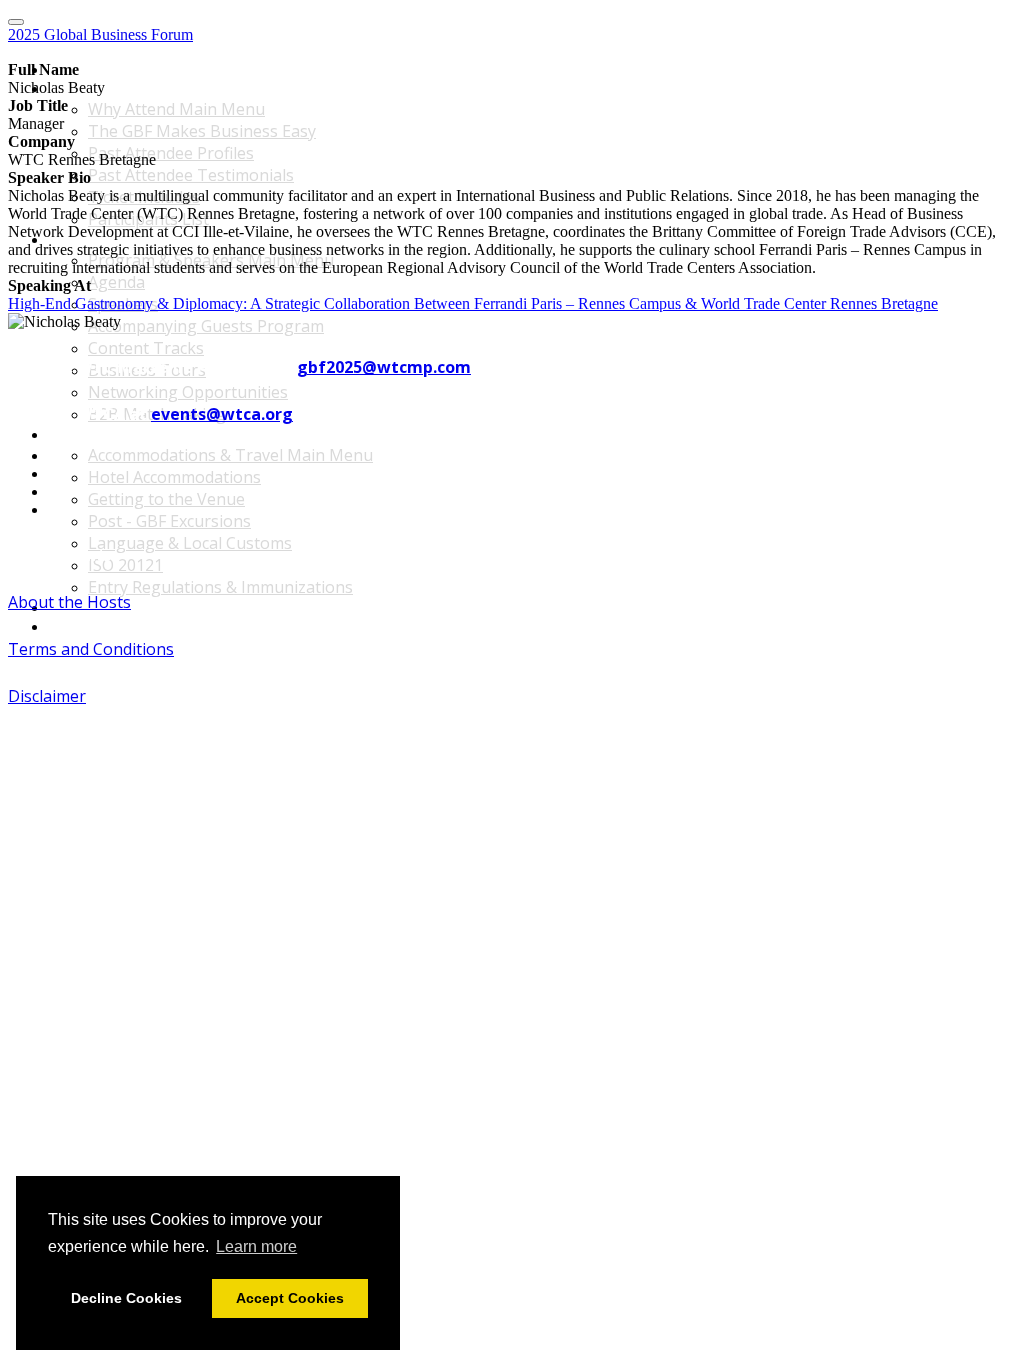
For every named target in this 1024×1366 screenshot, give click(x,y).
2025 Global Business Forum (100, 34)
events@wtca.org (222, 414)
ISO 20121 (125, 565)
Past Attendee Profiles (171, 153)
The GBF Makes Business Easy (202, 131)
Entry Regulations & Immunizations (220, 587)
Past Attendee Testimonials (191, 175)
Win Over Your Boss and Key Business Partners (201, 626)
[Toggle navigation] (16, 22)
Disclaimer (47, 696)
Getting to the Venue (166, 499)
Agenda (116, 282)
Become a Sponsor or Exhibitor (149, 607)
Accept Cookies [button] (290, 1298)
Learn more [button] (256, 1246)
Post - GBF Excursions (169, 521)
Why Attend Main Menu (124, 88)
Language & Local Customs (190, 543)
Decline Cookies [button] (126, 1298)
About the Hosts (69, 602)
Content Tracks (146, 348)
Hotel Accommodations (174, 477)
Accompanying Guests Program (206, 326)
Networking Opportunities (188, 392)
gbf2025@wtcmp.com (384, 367)
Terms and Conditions (91, 649)
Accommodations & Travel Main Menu (173, 434)
